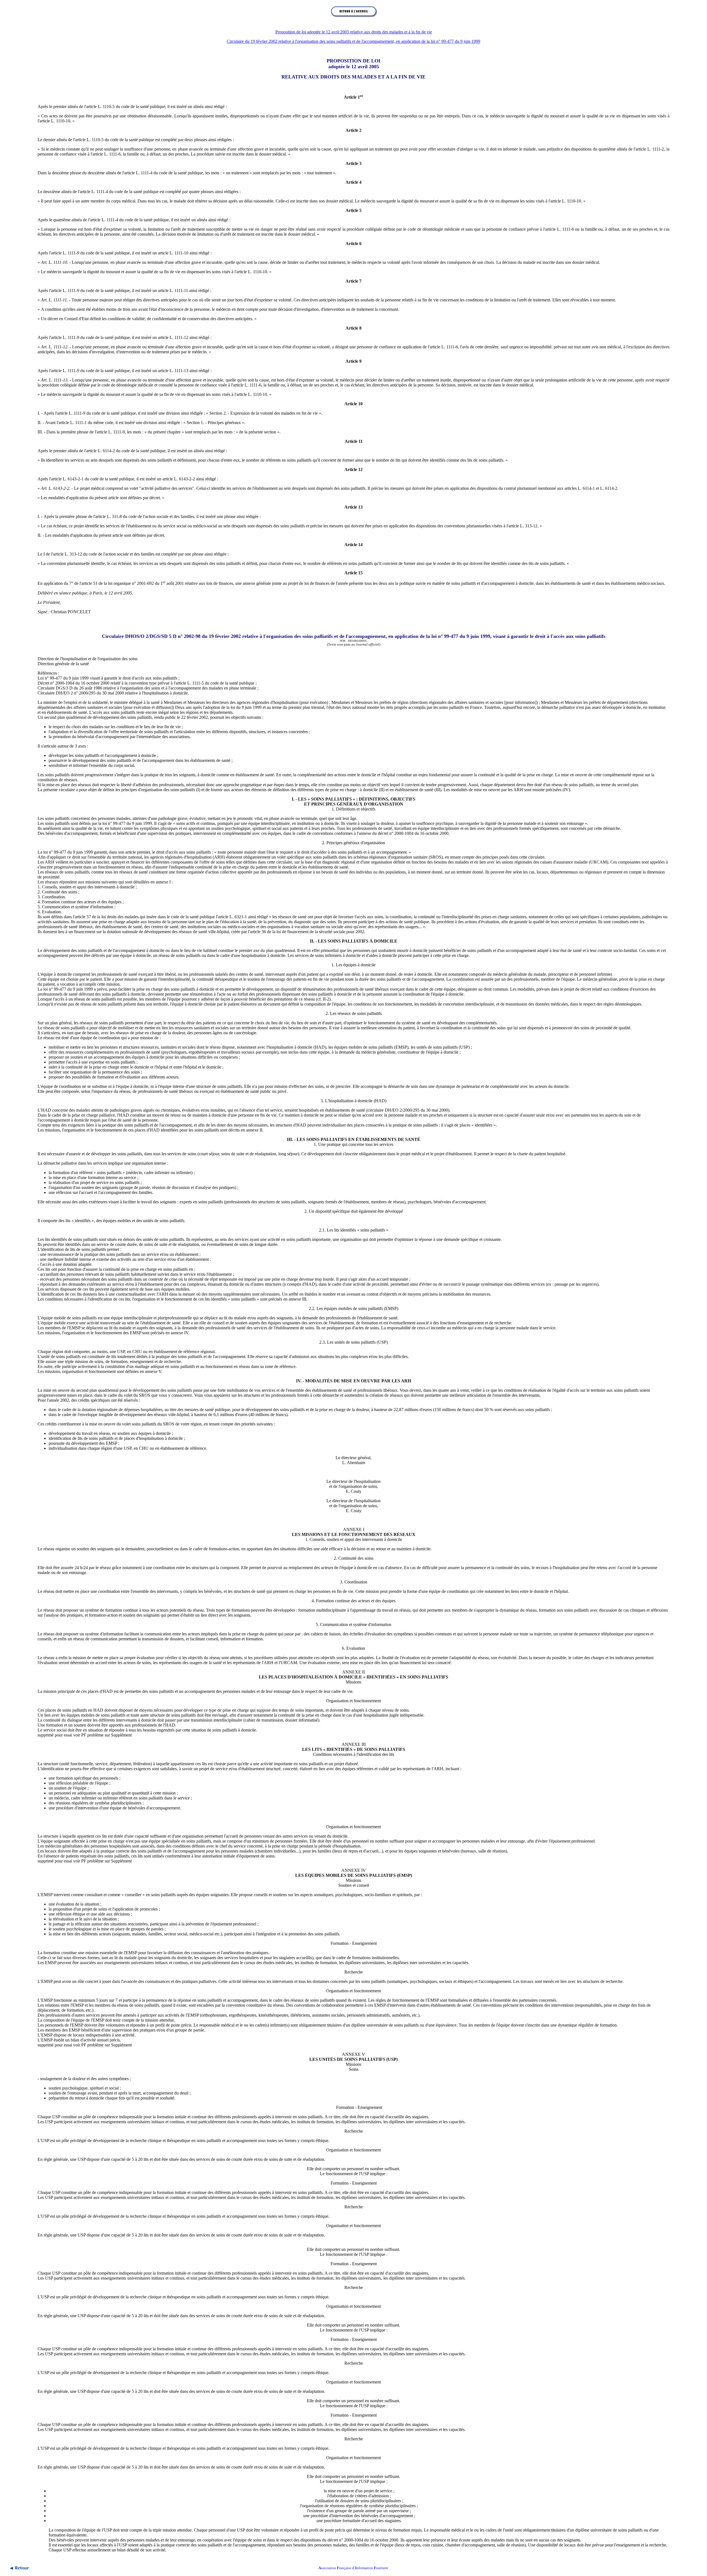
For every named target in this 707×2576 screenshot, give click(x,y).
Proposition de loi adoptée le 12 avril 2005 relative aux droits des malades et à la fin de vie (354, 32)
